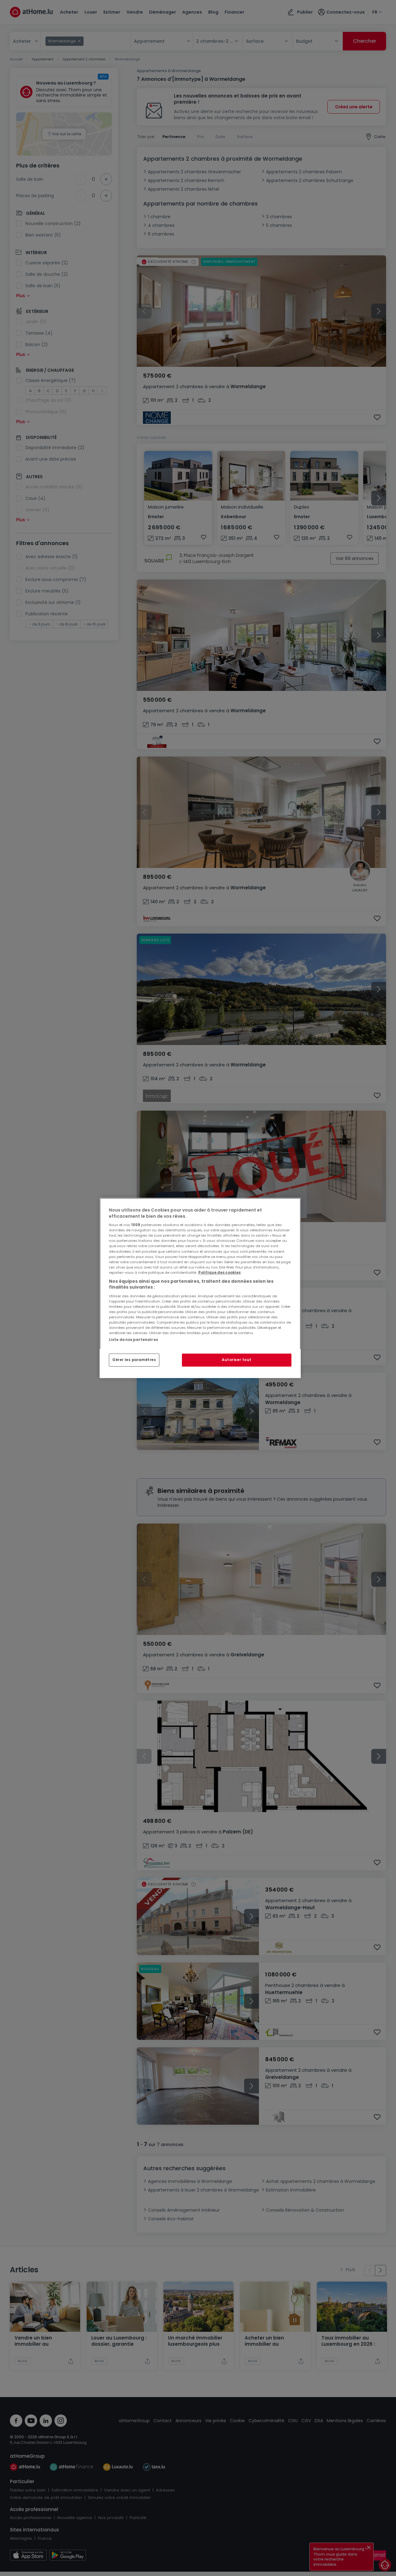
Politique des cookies (220, 1273)
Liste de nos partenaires (133, 1340)
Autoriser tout (237, 1360)
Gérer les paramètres (134, 1360)
